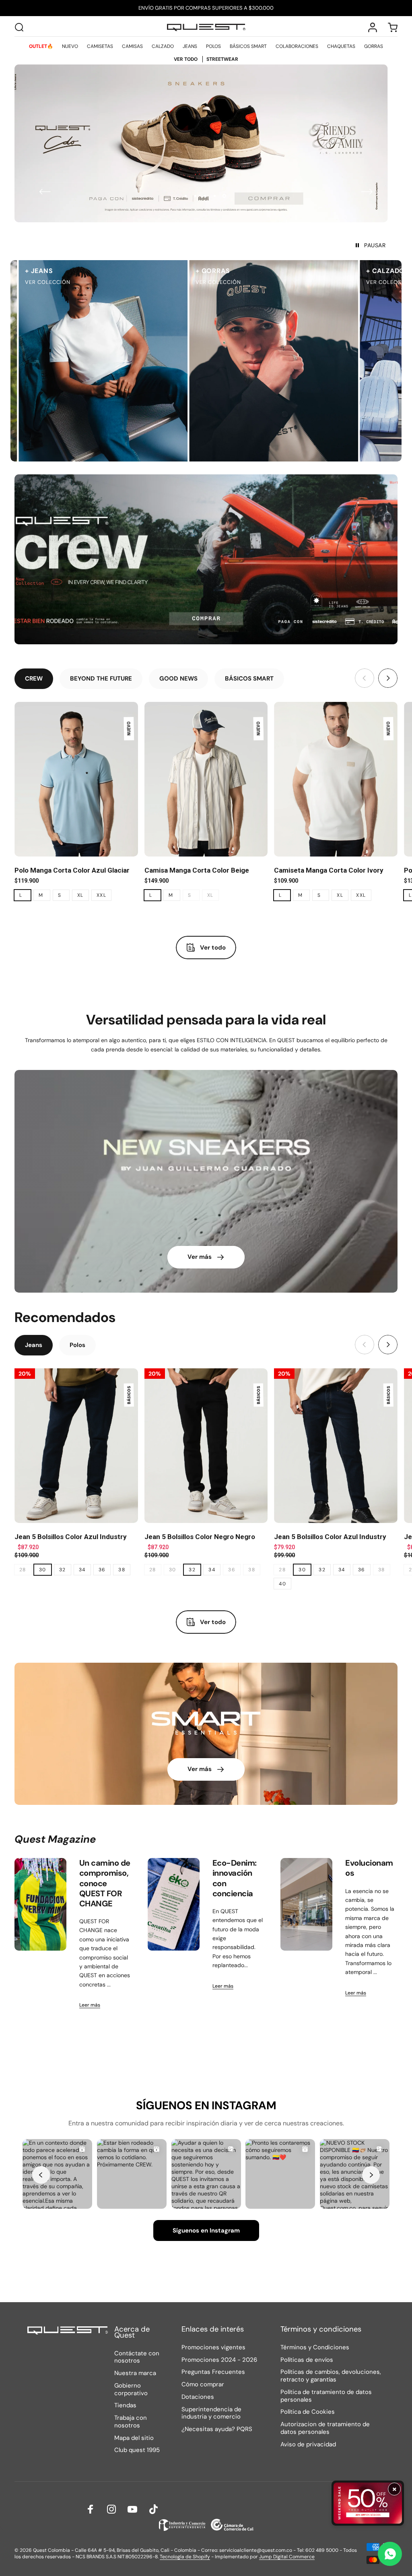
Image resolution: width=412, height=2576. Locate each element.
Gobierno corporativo (131, 2390)
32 (63, 1570)
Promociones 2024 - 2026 (219, 2360)
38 (122, 1570)
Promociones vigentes (213, 2347)
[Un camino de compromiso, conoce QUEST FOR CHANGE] (40, 1904)
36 (102, 1570)
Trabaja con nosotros (131, 2422)
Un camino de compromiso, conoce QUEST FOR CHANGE (105, 1883)
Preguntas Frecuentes (213, 2372)
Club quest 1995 (137, 2450)
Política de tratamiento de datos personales (326, 2396)
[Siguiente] (367, 192)
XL (80, 895)
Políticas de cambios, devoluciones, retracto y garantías (331, 2376)
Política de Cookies (308, 2412)
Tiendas (125, 2405)
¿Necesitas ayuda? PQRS (217, 2429)
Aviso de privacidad (308, 2445)
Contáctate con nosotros (137, 2357)
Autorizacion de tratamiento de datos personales (325, 2428)
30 (43, 1570)
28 (23, 1570)
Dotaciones (198, 2397)
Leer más (90, 2005)
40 (282, 1584)
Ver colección (179, 282)
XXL (101, 895)
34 (82, 1570)
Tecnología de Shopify (185, 2557)
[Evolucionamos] (306, 1904)
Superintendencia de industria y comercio (211, 2413)
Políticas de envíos (307, 2360)
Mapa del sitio (134, 2438)
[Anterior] (45, 192)
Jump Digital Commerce (287, 2557)
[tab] (34, 679)
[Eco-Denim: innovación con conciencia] (174, 1904)
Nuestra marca (135, 2373)
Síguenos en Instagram (206, 2230)
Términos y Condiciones (315, 2347)
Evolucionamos (369, 1868)
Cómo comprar (203, 2385)
